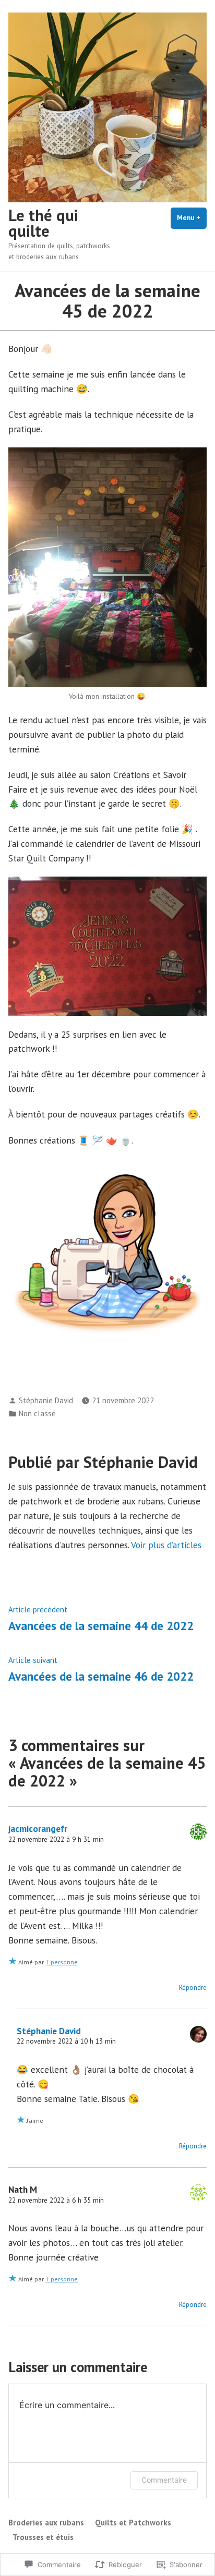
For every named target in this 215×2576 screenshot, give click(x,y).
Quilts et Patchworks (133, 2523)
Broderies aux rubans (46, 2523)
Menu (192, 218)
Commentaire (164, 2480)
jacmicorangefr (38, 1828)
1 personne (62, 1962)
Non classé (37, 1413)
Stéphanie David (46, 1400)
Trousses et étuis (43, 2537)
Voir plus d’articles (166, 1545)
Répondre (193, 1988)
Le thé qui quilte (43, 223)
